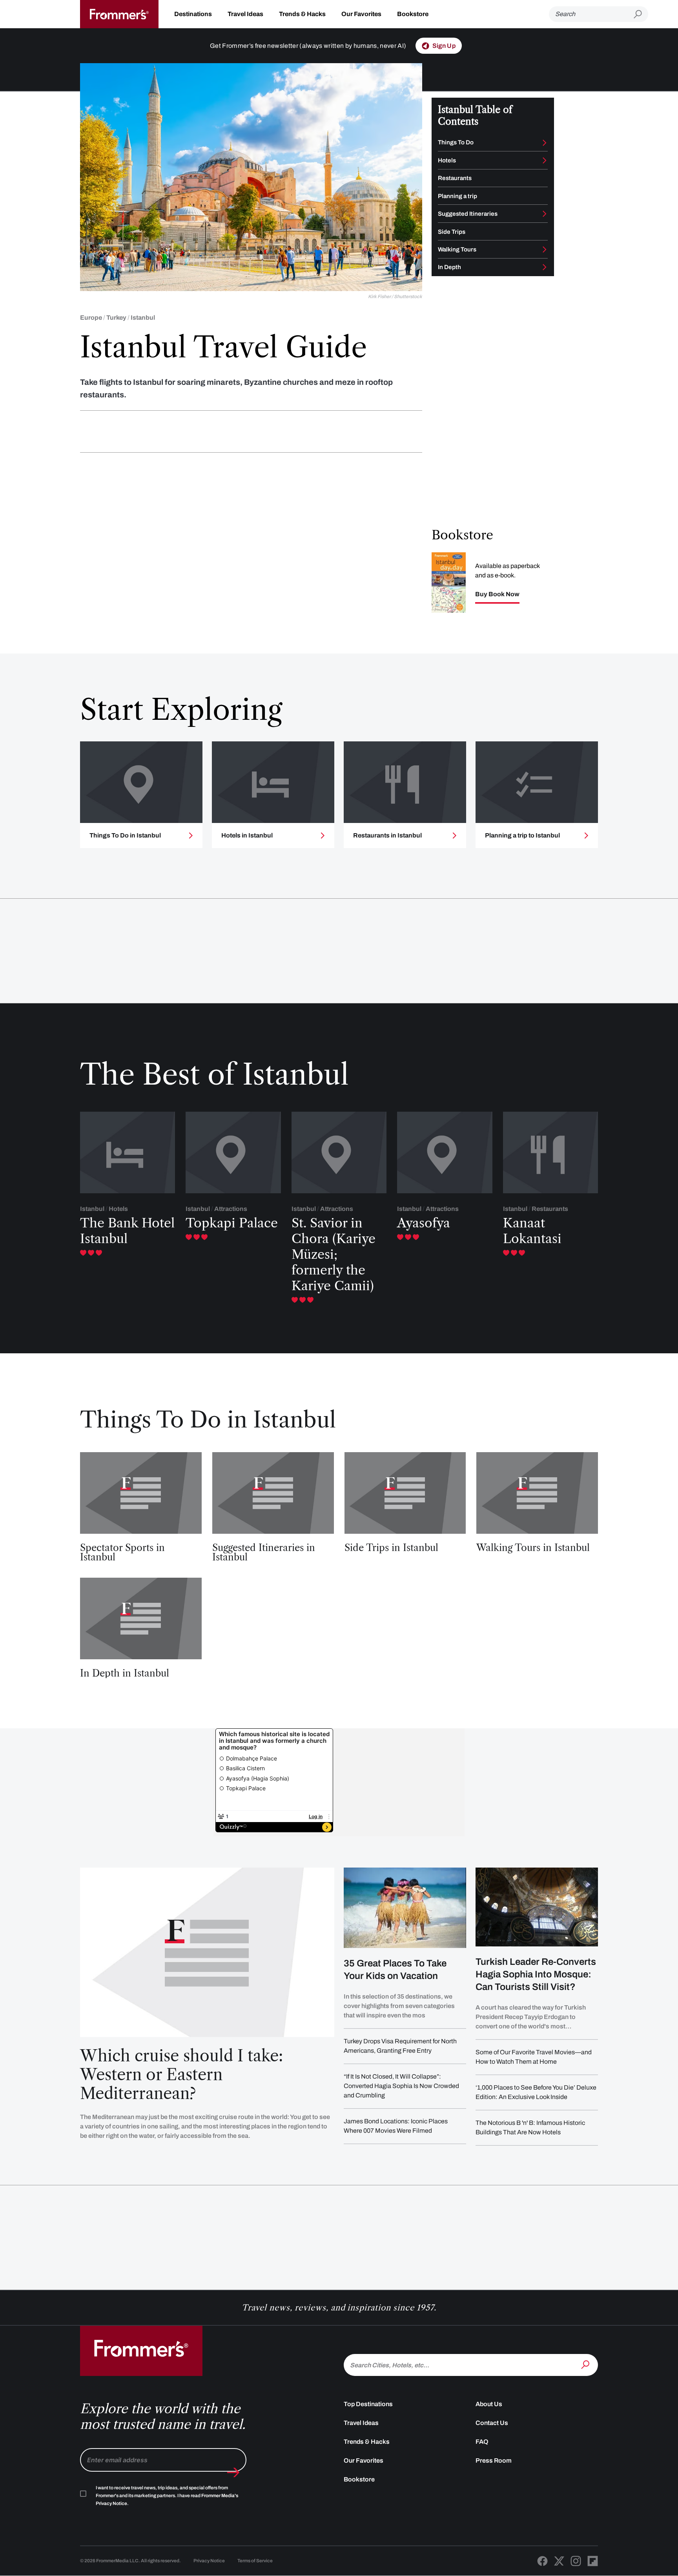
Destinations (193, 14)
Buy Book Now (497, 594)
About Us (489, 2404)
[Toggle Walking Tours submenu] (545, 249)
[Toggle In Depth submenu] (545, 267)
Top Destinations (368, 2404)
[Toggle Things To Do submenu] (545, 143)
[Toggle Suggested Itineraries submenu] (545, 214)
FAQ (482, 2442)
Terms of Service (255, 2561)
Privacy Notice (209, 2561)
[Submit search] (641, 14)
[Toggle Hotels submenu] (545, 160)
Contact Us (492, 2423)
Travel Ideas (245, 14)
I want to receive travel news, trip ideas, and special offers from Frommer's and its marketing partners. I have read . (167, 2496)
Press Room (494, 2460)
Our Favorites (361, 14)
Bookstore (413, 14)
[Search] (586, 2364)
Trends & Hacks (302, 14)
